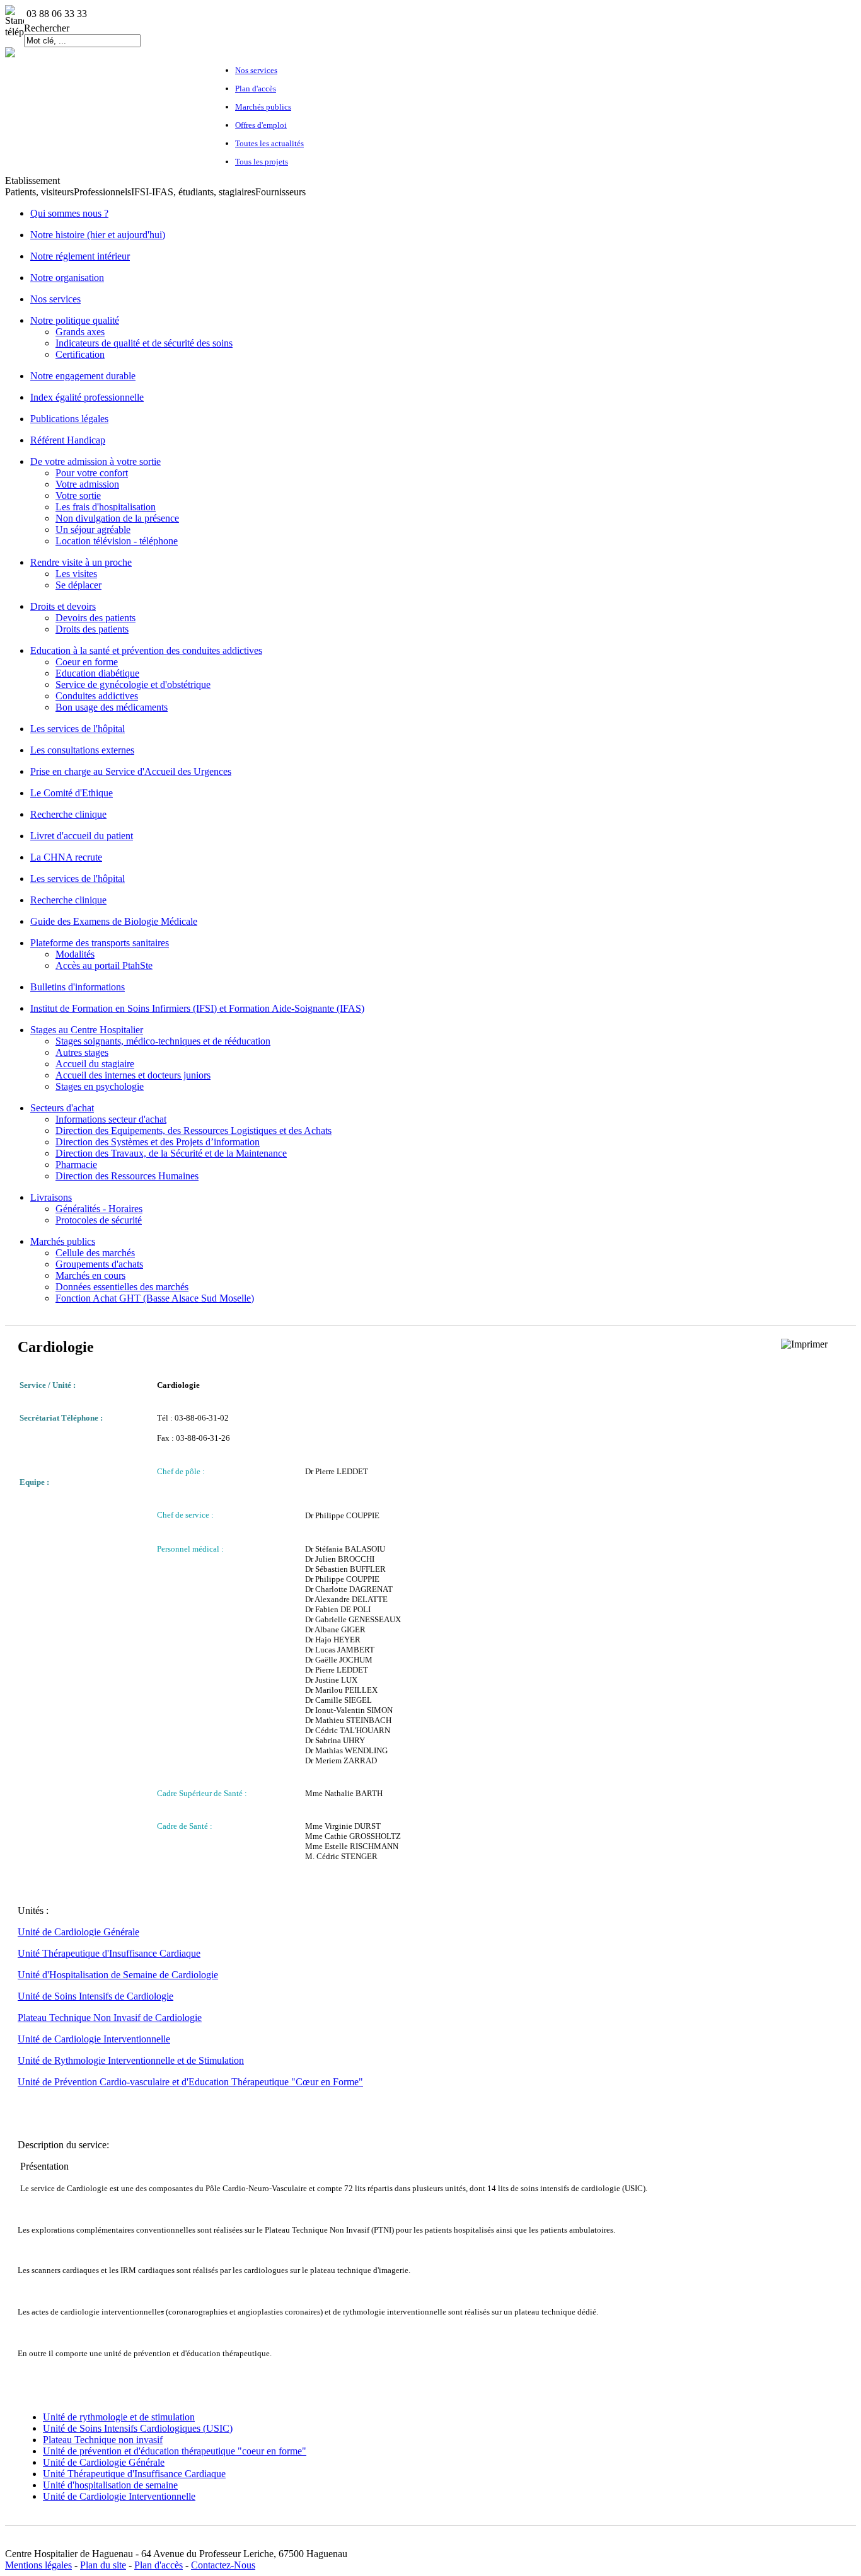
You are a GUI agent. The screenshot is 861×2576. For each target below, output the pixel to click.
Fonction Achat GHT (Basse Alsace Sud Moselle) (155, 1298)
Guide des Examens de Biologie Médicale (114, 921)
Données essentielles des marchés (122, 1287)
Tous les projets (262, 162)
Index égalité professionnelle (87, 397)
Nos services (256, 70)
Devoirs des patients (95, 618)
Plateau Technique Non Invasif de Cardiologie (110, 2018)
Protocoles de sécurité (99, 1220)
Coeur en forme (87, 662)
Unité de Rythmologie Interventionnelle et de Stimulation (131, 2060)
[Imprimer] (804, 1344)
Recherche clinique (68, 814)
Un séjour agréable (93, 530)
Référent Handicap (68, 440)
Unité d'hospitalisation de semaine (110, 2485)
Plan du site (103, 2565)
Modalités (75, 954)
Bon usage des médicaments (112, 707)
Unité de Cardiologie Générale (78, 1932)
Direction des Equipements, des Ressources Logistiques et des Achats (194, 1131)
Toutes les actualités (269, 143)
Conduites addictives (97, 696)
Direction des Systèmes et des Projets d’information (158, 1142)
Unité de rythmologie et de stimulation (119, 2417)
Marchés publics (263, 107)
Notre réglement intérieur (80, 256)
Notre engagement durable (83, 376)
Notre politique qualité (75, 320)
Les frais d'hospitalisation (106, 507)
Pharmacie (76, 1165)
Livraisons (51, 1197)
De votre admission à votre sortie (95, 461)
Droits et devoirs (63, 606)
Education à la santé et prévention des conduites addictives (146, 650)
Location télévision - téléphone (117, 541)
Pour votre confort (92, 473)
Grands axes (80, 332)
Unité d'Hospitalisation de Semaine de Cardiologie (118, 1975)
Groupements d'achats (99, 1264)
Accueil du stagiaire (95, 1064)
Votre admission (87, 484)
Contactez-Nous (223, 2565)
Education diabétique (97, 673)
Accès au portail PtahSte (104, 965)
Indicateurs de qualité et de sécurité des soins (144, 343)
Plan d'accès (256, 89)
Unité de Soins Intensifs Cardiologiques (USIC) (138, 2428)
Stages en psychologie (100, 1086)
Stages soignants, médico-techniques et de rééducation (163, 1041)
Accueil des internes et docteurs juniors (133, 1075)
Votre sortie (78, 495)
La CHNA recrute (66, 857)
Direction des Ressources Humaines (127, 1176)
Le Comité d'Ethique (72, 793)
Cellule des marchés (95, 1253)
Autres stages (82, 1052)
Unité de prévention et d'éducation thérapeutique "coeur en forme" (175, 2451)
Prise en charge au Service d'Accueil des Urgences (131, 771)
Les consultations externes (82, 750)
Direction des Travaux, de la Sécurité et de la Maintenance (171, 1153)
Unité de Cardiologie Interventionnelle (94, 2039)
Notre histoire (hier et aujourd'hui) (98, 235)
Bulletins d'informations (78, 987)
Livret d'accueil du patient (82, 836)
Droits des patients (92, 629)
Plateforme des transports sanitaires (100, 943)
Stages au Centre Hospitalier (87, 1030)
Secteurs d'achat (62, 1108)
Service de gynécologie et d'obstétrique (133, 684)
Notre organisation (67, 278)
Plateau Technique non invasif (103, 2440)
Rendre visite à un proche (81, 562)
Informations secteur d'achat (111, 1119)
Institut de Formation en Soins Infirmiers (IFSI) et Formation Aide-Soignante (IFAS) (197, 1008)
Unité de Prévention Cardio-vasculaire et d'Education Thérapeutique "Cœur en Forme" (190, 2082)
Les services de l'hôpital (78, 729)
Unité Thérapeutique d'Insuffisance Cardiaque (109, 1953)
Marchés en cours (90, 1275)
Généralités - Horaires (99, 1209)
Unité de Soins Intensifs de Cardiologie (95, 1996)
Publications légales (69, 419)
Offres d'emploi (261, 125)
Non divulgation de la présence (117, 518)
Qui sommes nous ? (69, 213)
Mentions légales (38, 2565)
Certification (80, 354)
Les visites (76, 574)
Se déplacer (78, 585)
